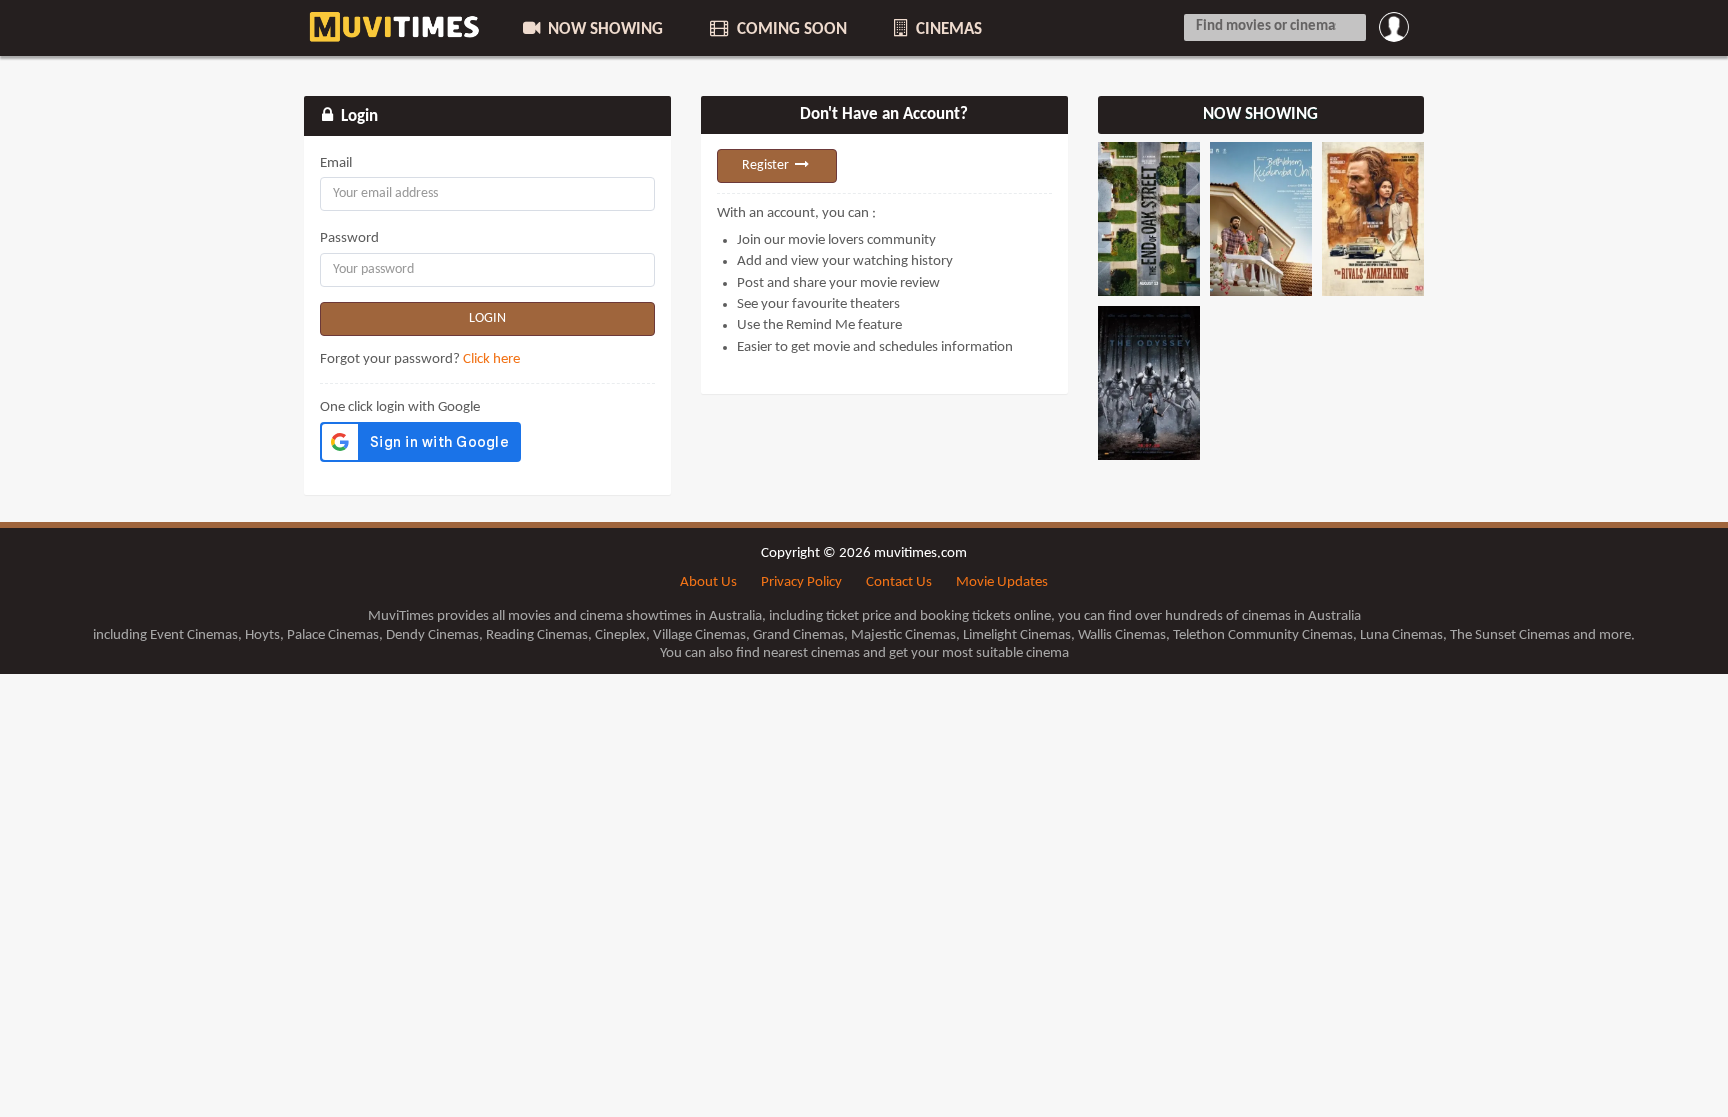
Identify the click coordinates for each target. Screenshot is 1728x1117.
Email (336, 163)
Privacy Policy (801, 582)
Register (767, 165)
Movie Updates (1002, 582)
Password (349, 238)
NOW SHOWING (603, 29)
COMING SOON (790, 29)
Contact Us (899, 582)
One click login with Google (400, 407)
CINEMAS (947, 29)
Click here (491, 359)
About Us (708, 582)
